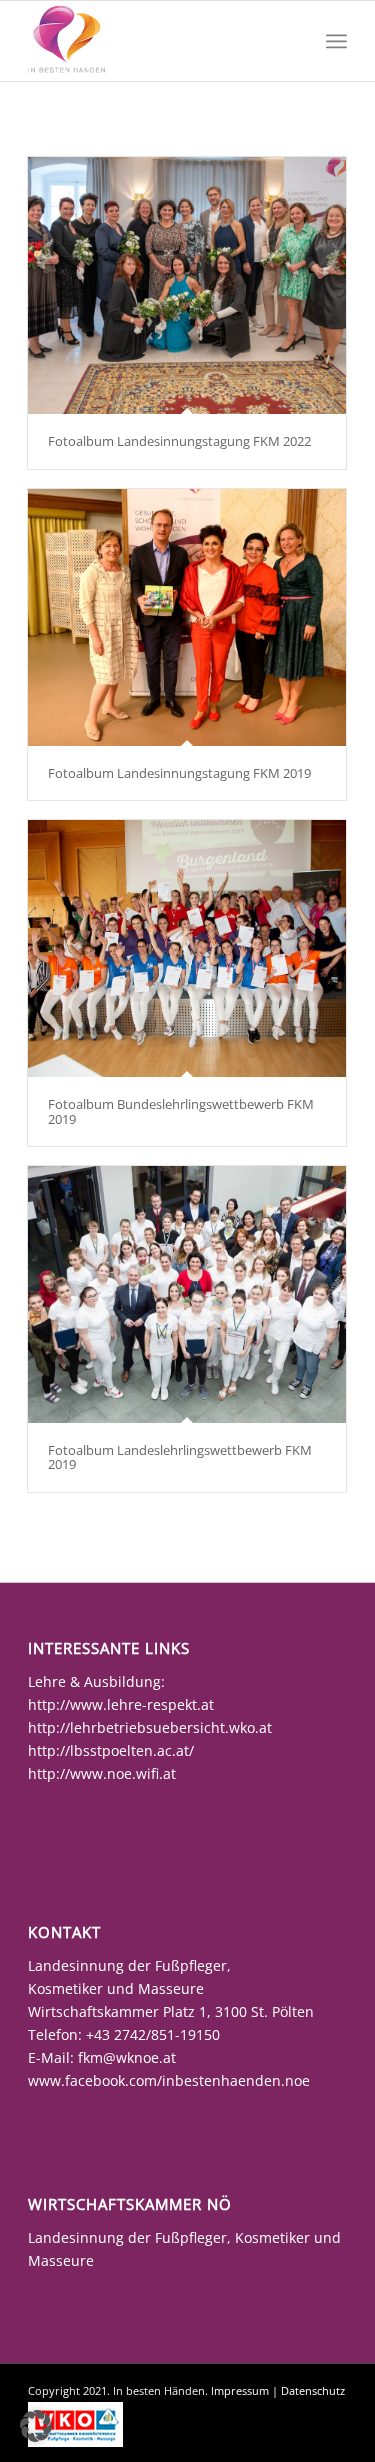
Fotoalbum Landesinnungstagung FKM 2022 (179, 441)
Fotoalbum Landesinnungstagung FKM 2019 (179, 773)
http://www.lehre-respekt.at (121, 1704)
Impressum (240, 2390)
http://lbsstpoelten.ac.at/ (111, 1750)
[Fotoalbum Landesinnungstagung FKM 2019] (187, 617)
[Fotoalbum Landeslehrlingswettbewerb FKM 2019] (187, 1294)
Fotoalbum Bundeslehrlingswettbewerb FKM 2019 (181, 1111)
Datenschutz (313, 2390)
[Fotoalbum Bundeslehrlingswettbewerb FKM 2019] (187, 948)
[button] (36, 2426)
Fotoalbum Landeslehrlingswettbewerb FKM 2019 (180, 1457)
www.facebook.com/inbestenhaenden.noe (169, 2080)
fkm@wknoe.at (127, 2057)
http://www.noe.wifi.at (102, 1773)
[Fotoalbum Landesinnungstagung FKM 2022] (187, 285)
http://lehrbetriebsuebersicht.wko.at (150, 1727)
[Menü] (336, 41)
